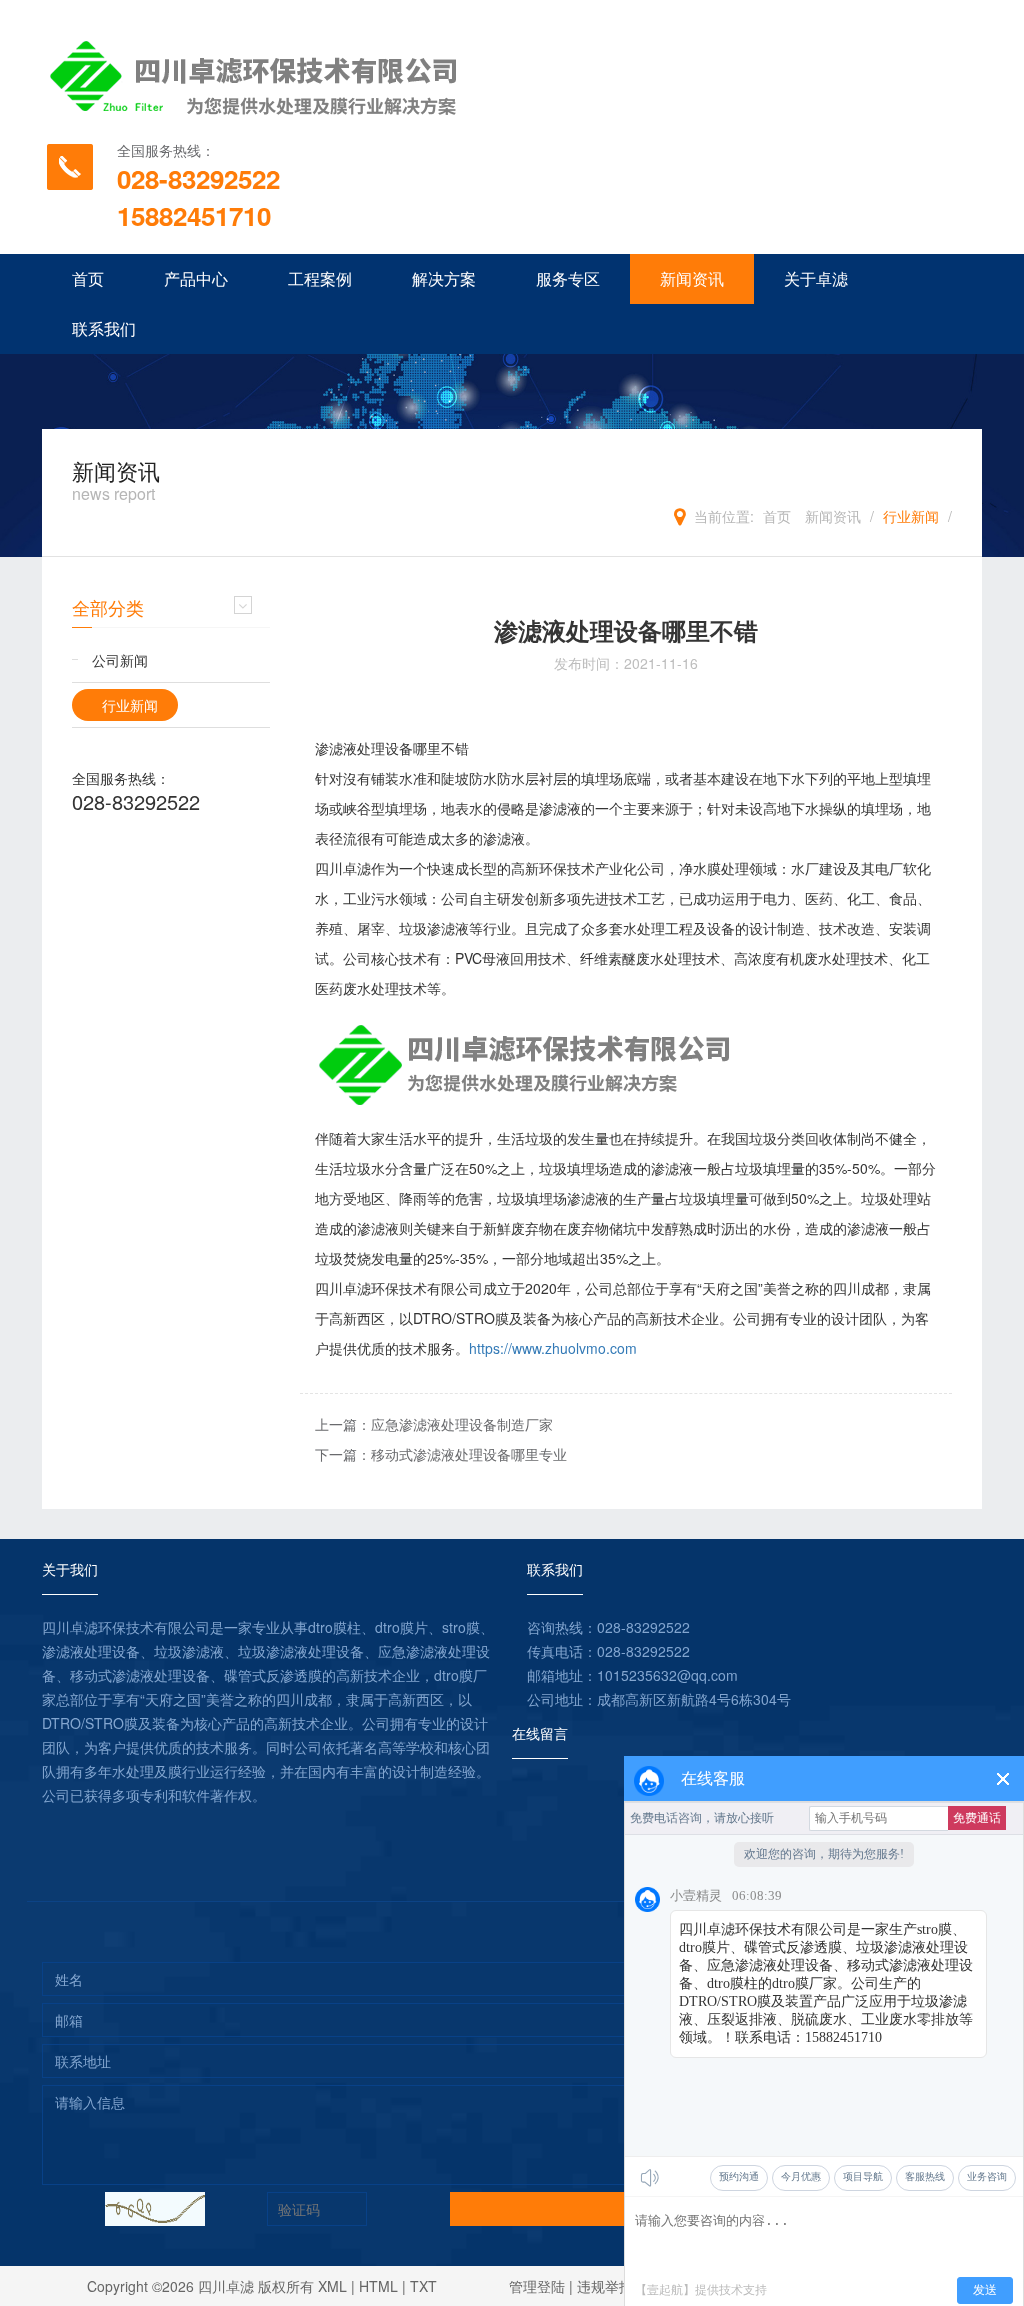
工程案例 (320, 278)
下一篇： (441, 1454)
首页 (88, 278)
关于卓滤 (816, 278)
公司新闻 (120, 660)
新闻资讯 (692, 278)
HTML (378, 2286)
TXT (423, 2286)
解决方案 (444, 278)
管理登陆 (537, 2286)
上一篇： (434, 1424)
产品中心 (196, 278)
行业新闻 (911, 516)
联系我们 (104, 328)
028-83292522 (198, 178)
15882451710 (194, 215)
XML (332, 2286)
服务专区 (568, 278)
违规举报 (605, 2286)
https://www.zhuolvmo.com (553, 1348)
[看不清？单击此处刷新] (155, 2209)
